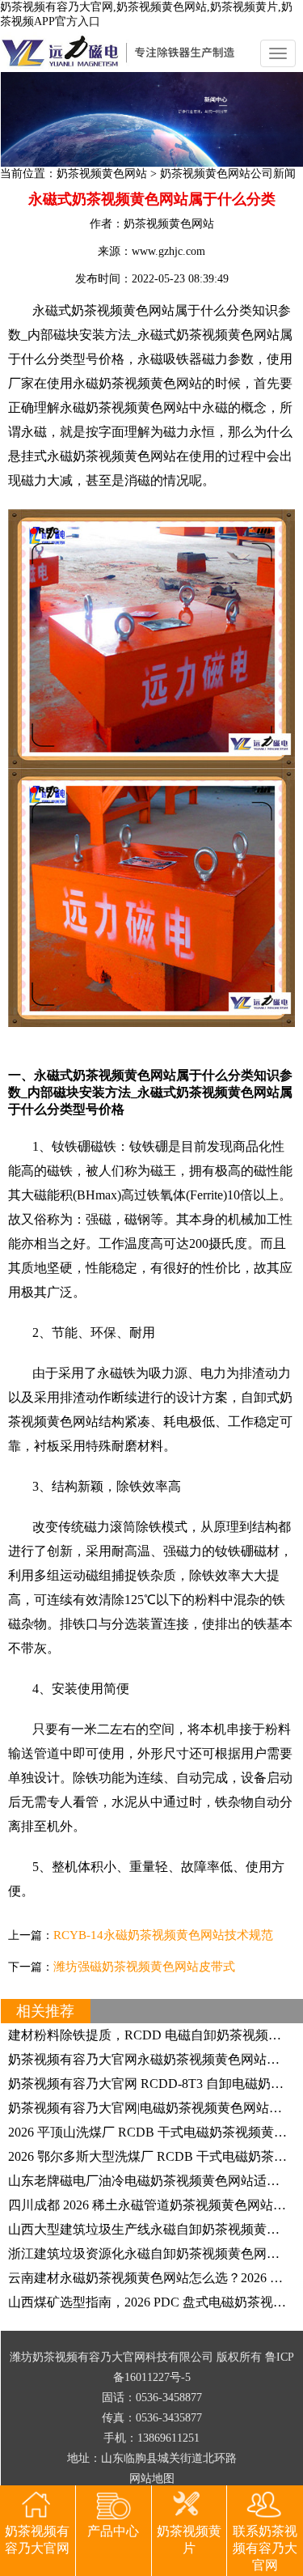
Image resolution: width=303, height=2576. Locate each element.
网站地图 (152, 2478)
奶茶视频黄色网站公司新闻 (228, 174)
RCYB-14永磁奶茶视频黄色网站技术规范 (163, 1935)
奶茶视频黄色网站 (102, 174)
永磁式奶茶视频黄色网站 (208, 335)
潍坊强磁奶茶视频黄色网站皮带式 (144, 1967)
